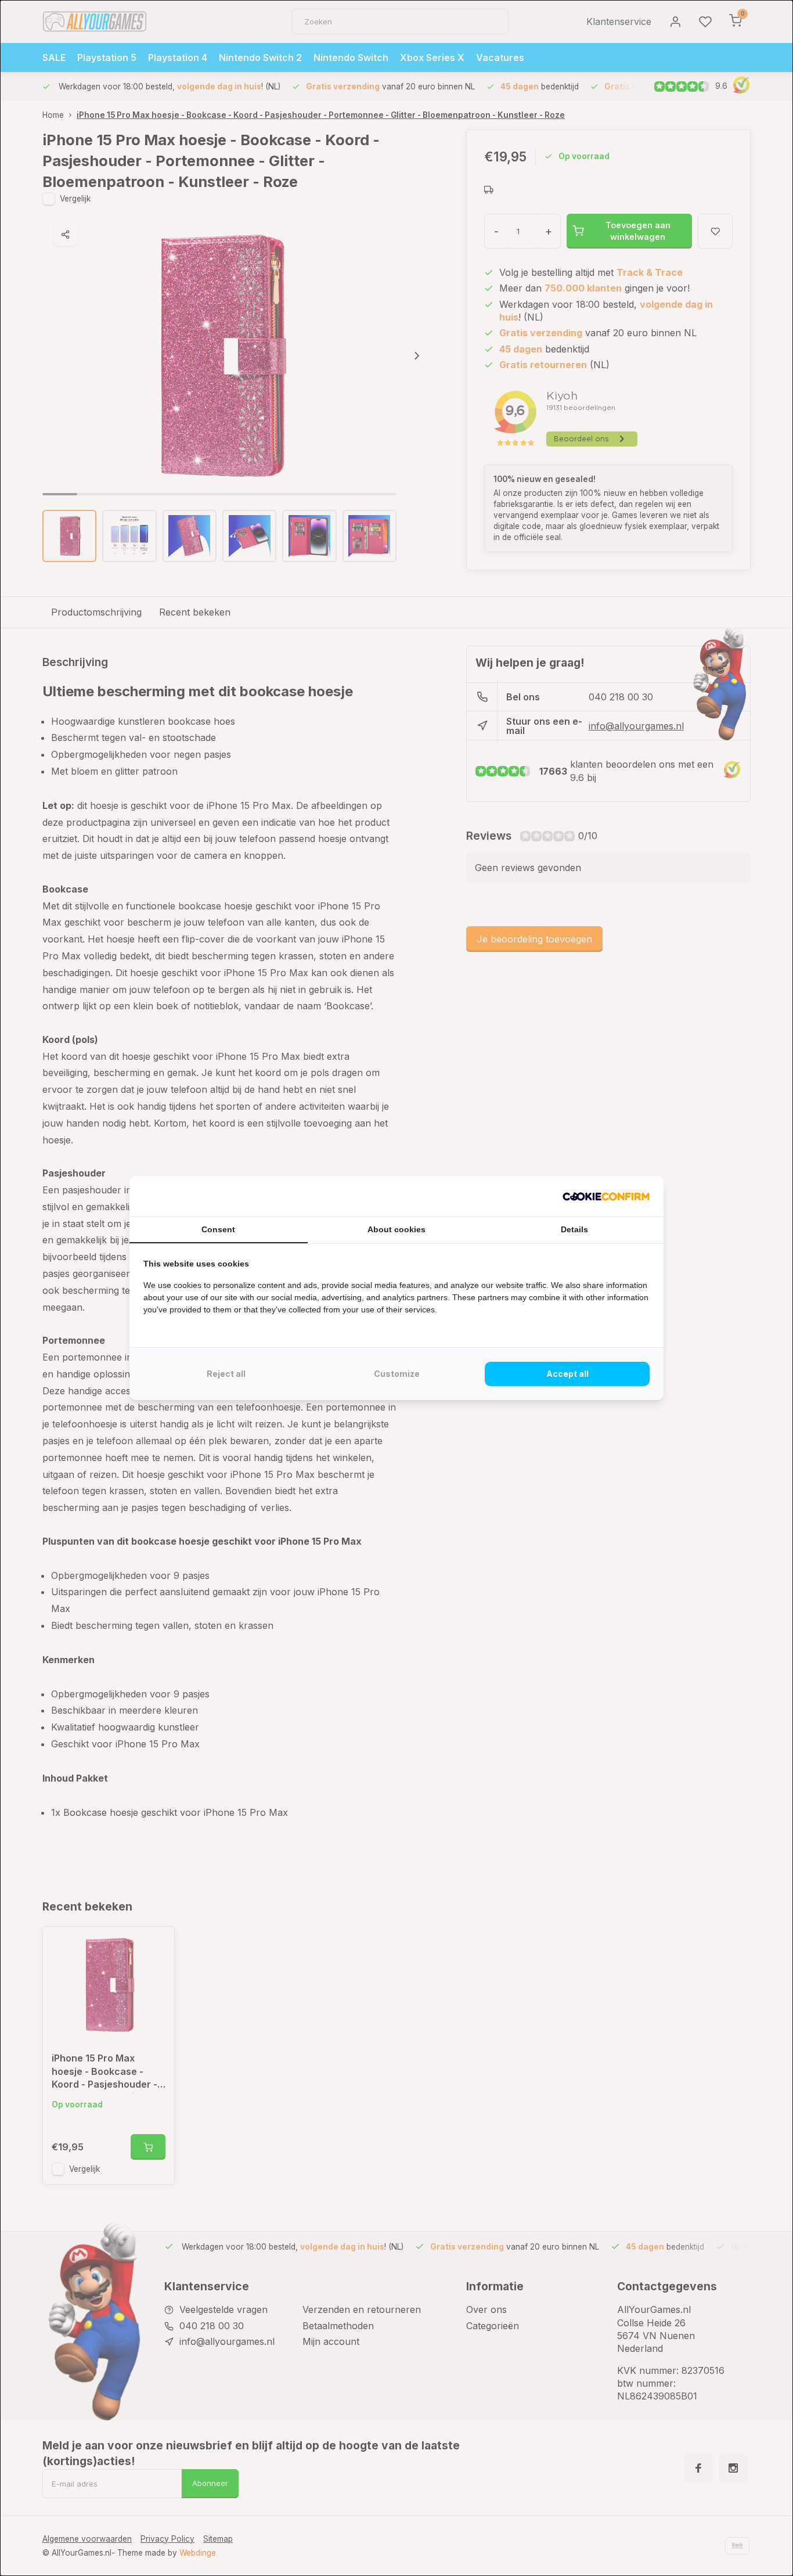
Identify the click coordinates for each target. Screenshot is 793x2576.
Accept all (567, 1374)
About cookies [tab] (396, 1229)
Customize (397, 1374)
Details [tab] (574, 1229)
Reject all (226, 1374)
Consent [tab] (218, 1229)
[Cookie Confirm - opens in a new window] (606, 1196)
